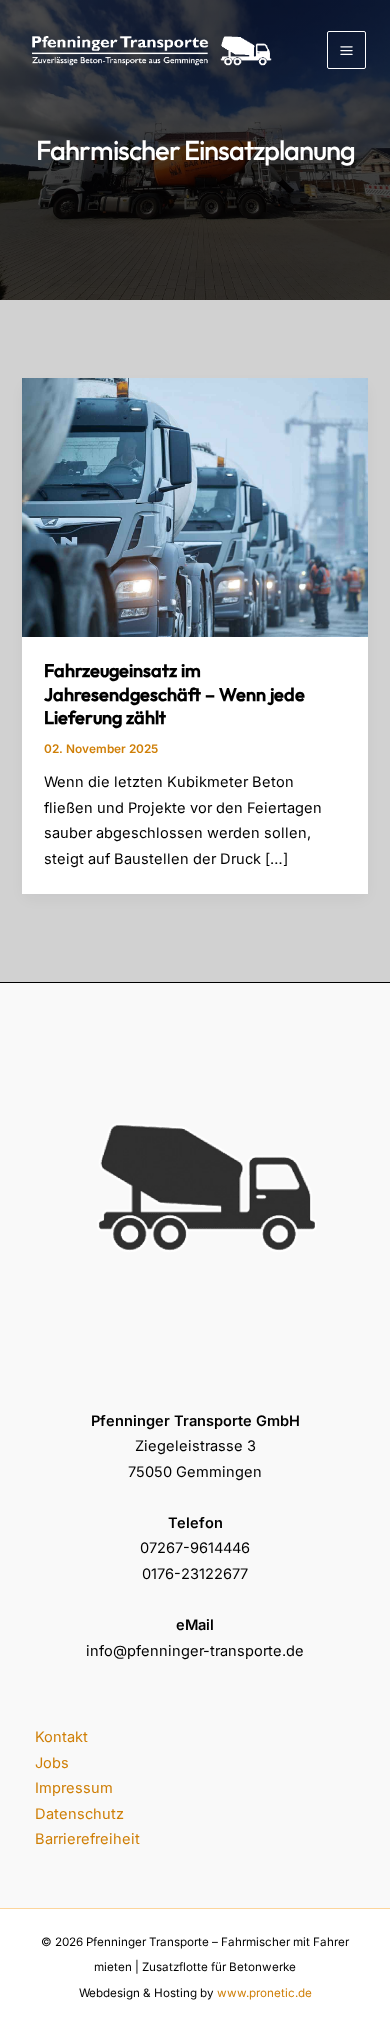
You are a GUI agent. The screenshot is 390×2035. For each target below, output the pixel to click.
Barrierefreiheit (87, 1839)
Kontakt (61, 1737)
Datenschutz (79, 1814)
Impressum (74, 1788)
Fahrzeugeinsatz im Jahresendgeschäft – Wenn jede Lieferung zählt (174, 694)
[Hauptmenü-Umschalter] (346, 50)
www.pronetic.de (264, 1993)
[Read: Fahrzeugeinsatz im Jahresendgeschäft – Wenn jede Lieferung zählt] (194, 507)
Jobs (52, 1763)
